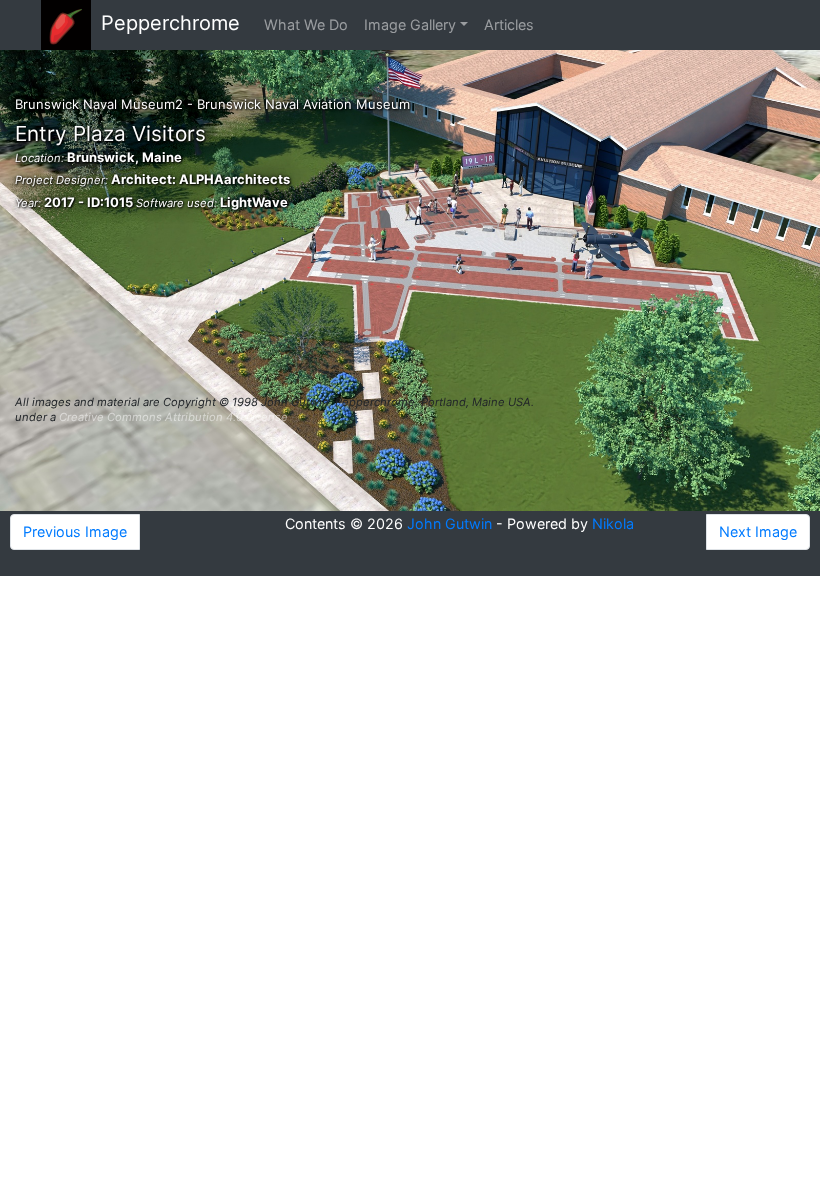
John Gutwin (449, 523)
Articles (509, 24)
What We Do (306, 24)
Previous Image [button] (75, 531)
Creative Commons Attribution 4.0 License (173, 417)
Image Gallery (410, 24)
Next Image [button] (758, 531)
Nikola (613, 523)
